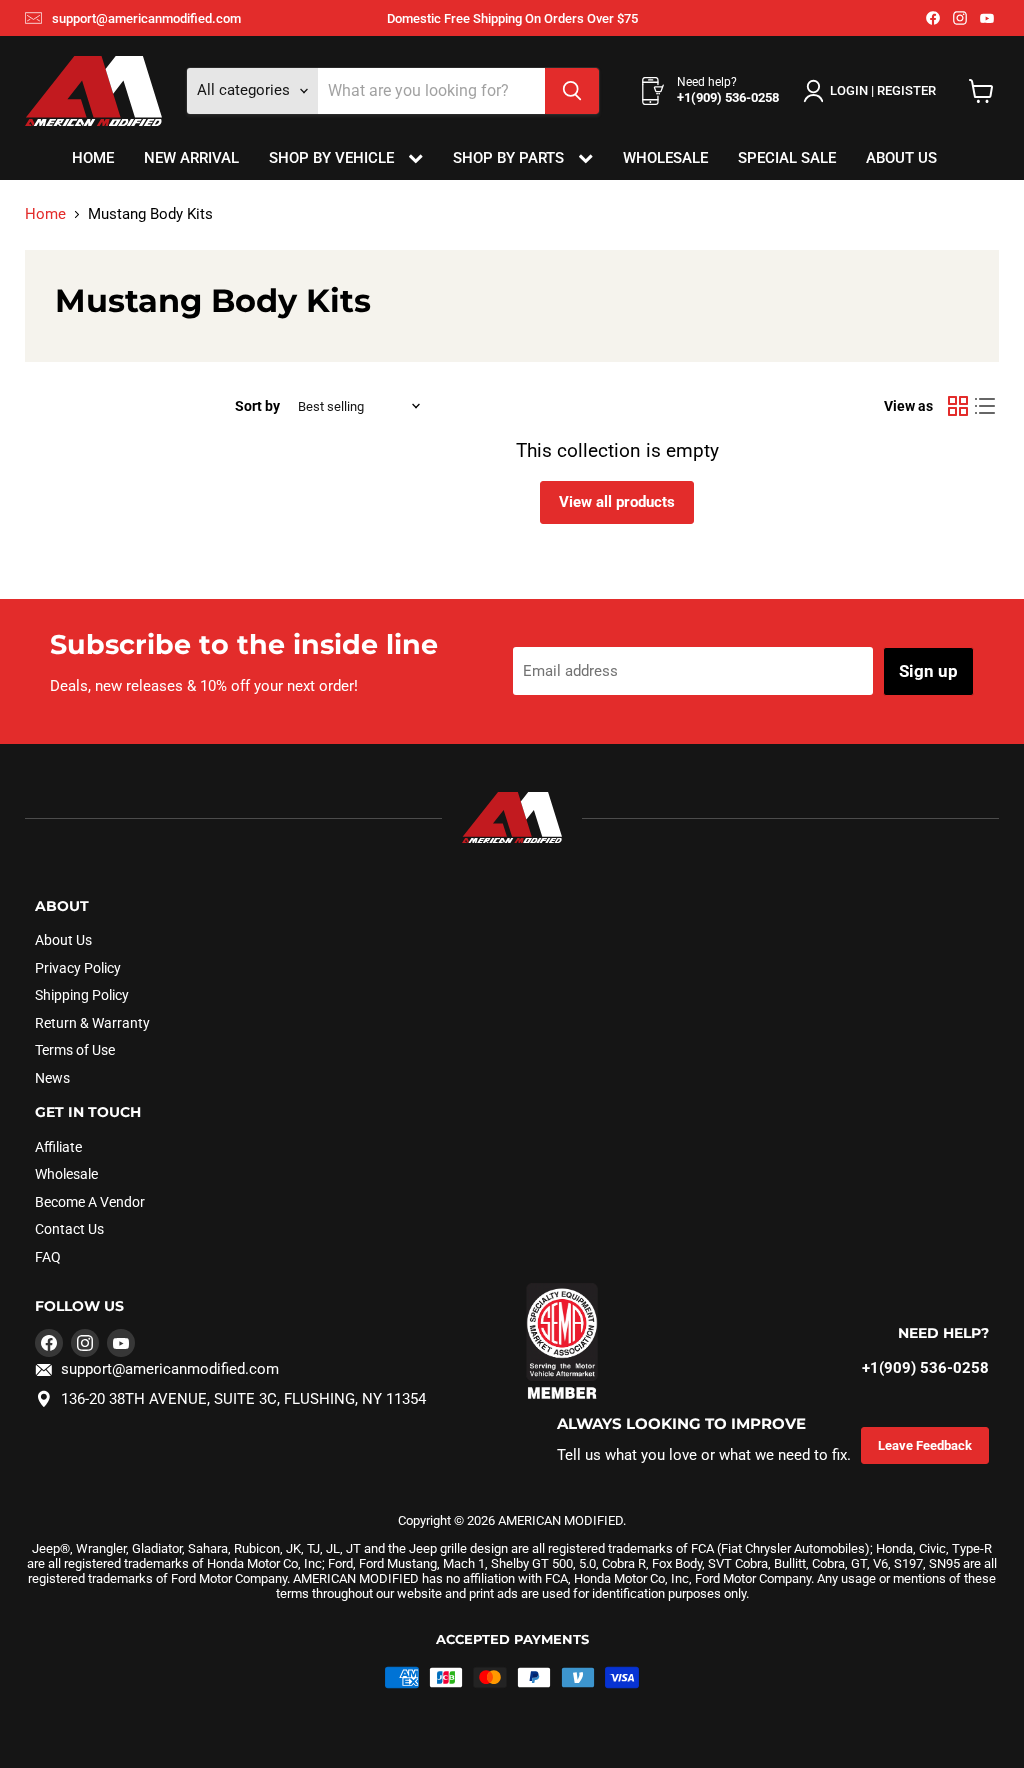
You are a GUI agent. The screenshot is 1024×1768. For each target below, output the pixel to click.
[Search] (572, 91)
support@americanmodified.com (146, 18)
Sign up (928, 671)
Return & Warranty (92, 1023)
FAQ (48, 1257)
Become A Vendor (90, 1202)
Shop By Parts (510, 158)
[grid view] (958, 406)
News (52, 1078)
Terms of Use (75, 1050)
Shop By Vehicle (333, 158)
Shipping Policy (82, 995)
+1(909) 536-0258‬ (925, 1368)
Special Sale (787, 158)
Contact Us (69, 1229)
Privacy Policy (78, 968)
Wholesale (665, 158)
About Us (901, 158)
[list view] (986, 406)
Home (93, 158)
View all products (617, 502)
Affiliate (58, 1147)
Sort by (257, 406)
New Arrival (191, 158)
